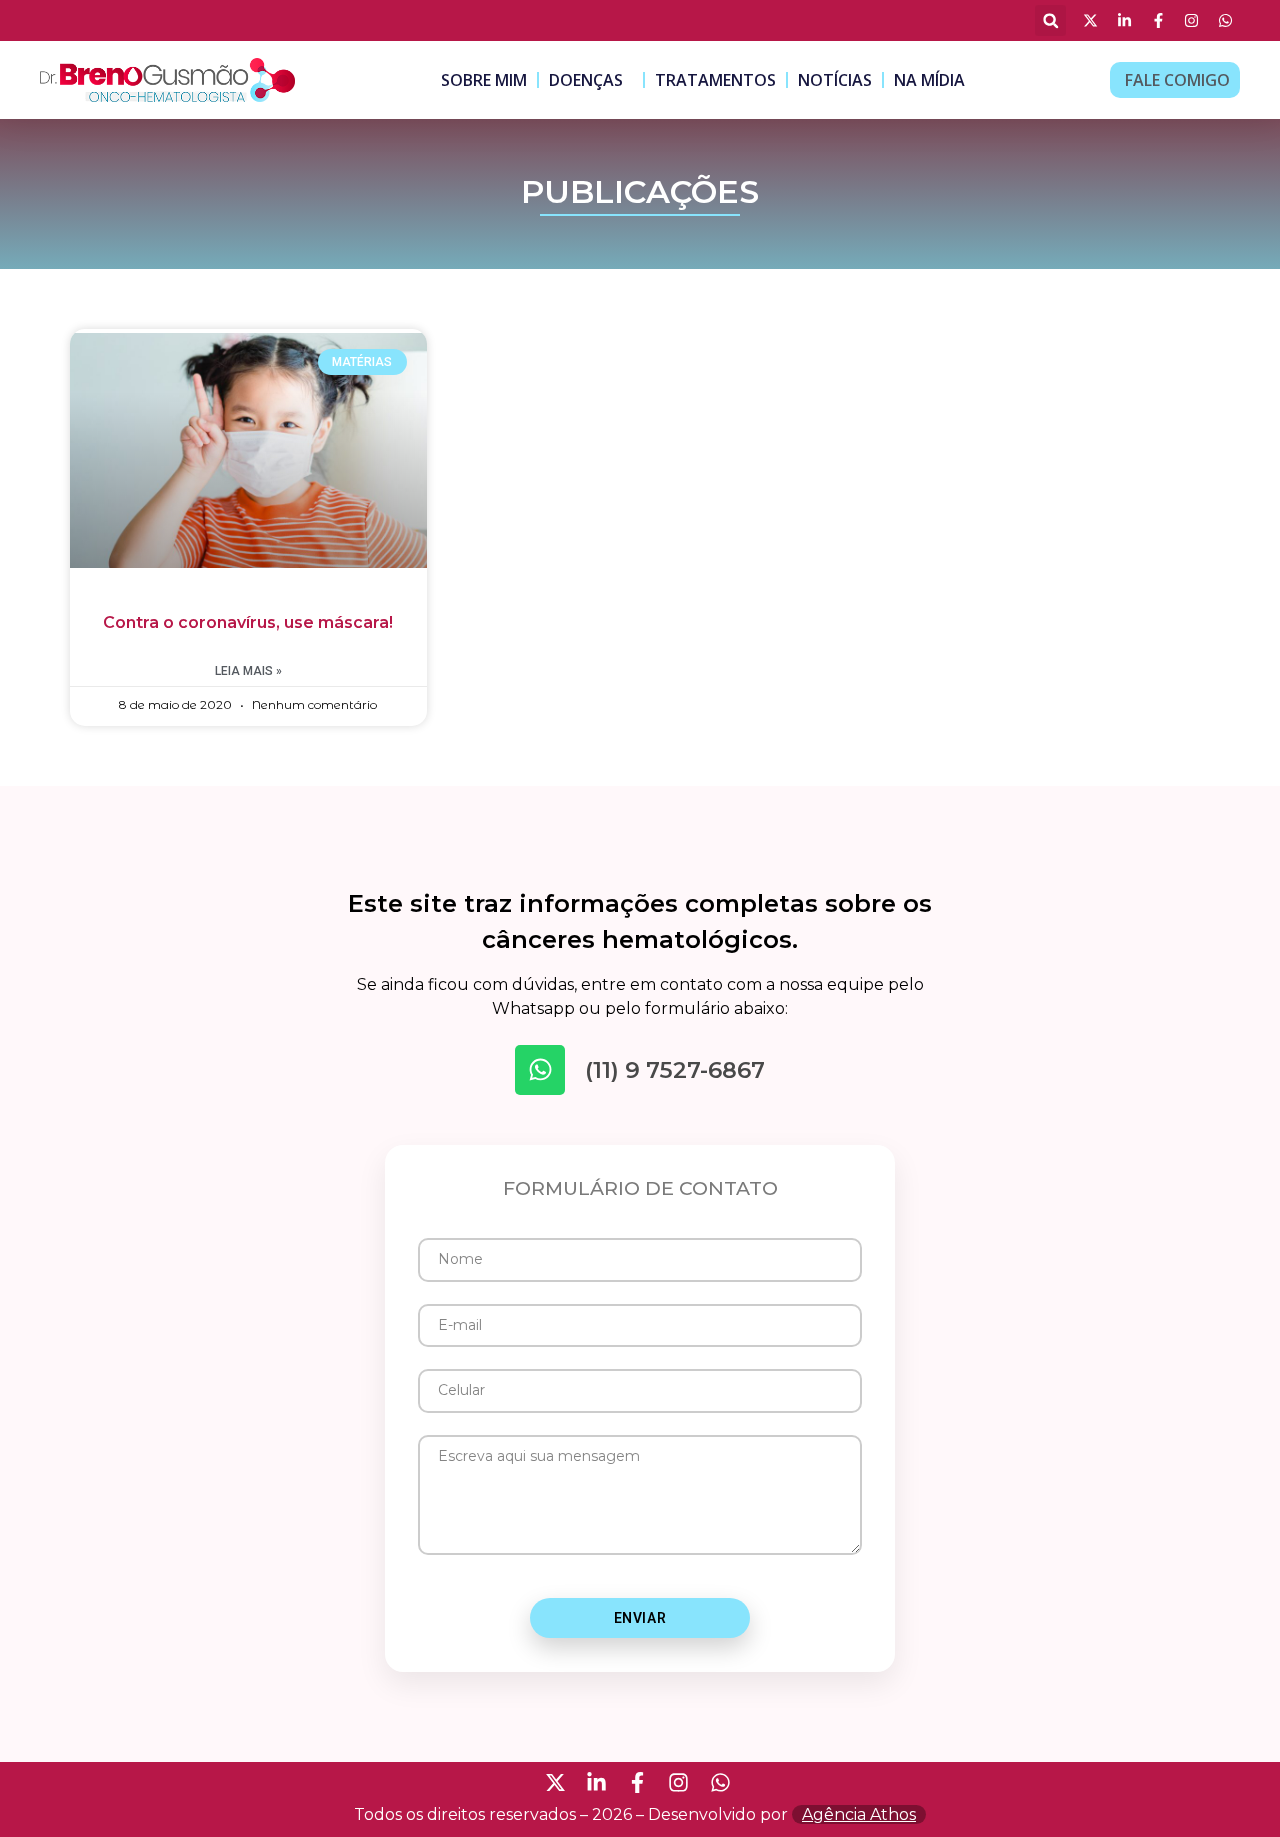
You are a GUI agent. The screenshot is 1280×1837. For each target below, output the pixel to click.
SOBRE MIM (484, 80)
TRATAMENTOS (715, 80)
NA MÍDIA (929, 80)
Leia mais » (248, 671)
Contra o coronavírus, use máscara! (248, 622)
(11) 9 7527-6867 (675, 1070)
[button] (1050, 20)
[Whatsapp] (540, 1070)
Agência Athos (859, 1814)
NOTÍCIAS (835, 80)
